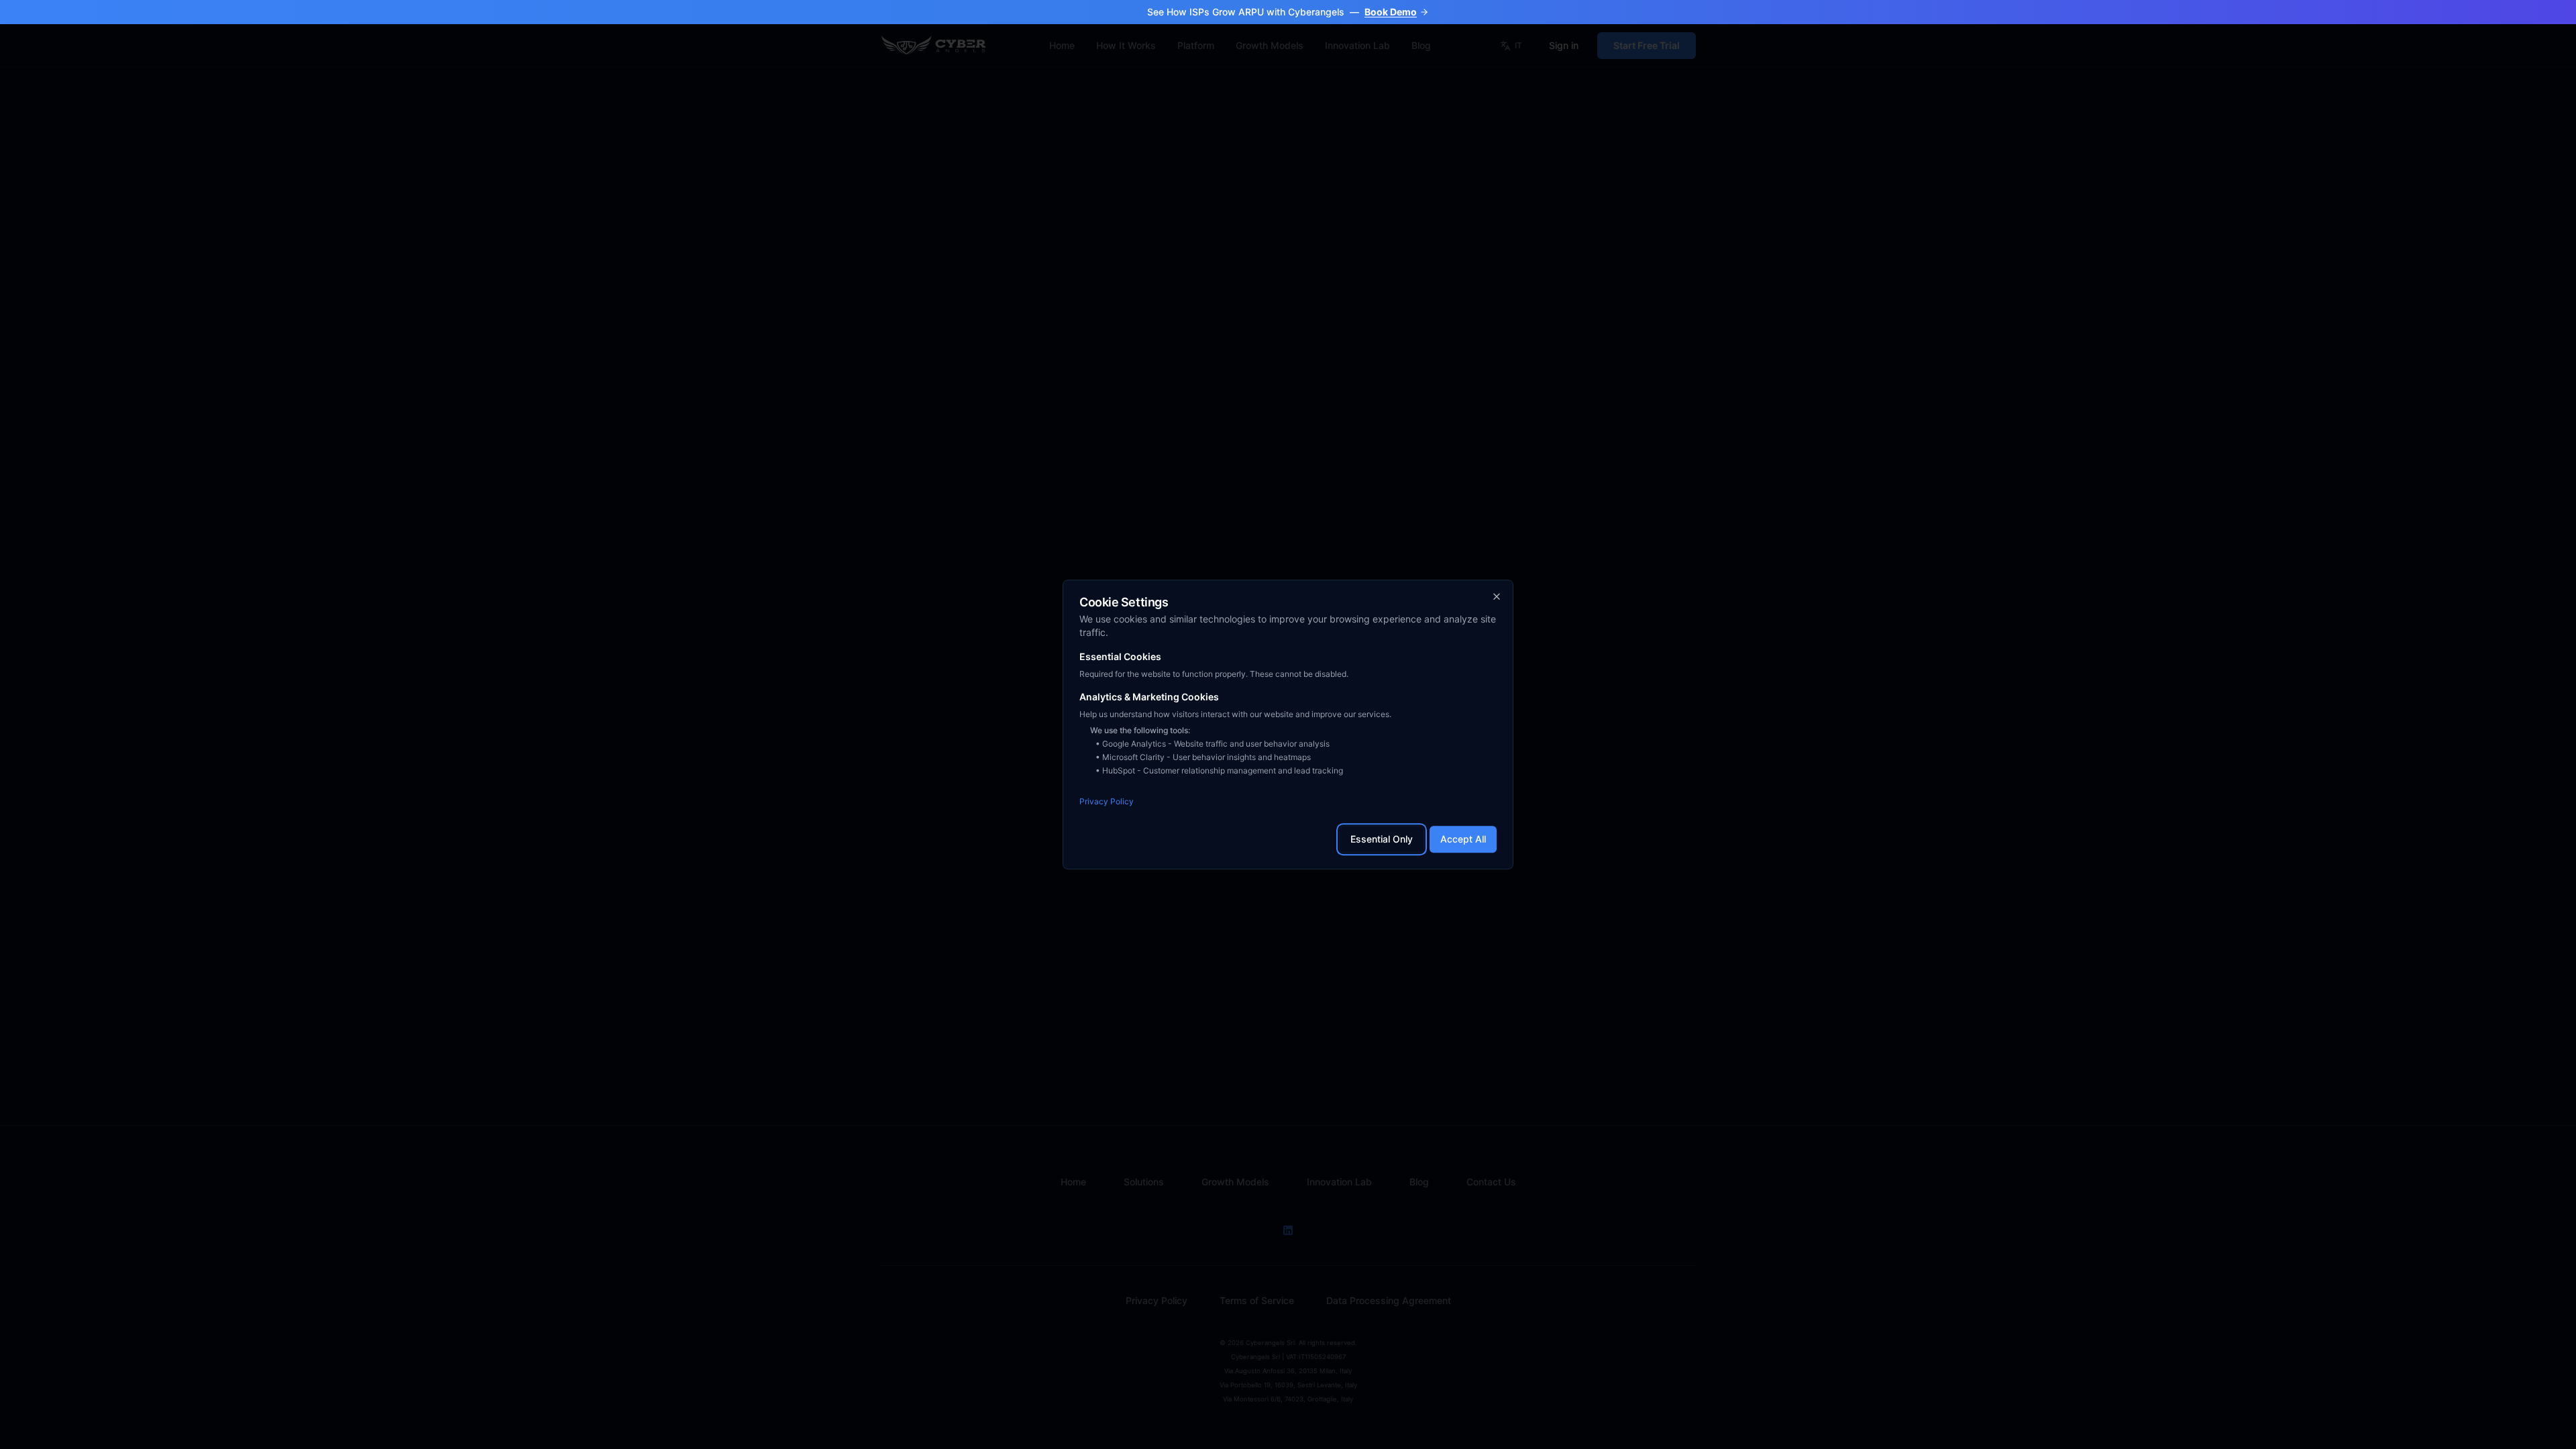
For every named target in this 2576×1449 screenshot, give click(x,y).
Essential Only (1382, 839)
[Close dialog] (1497, 596)
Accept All (1463, 839)
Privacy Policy (1107, 801)
